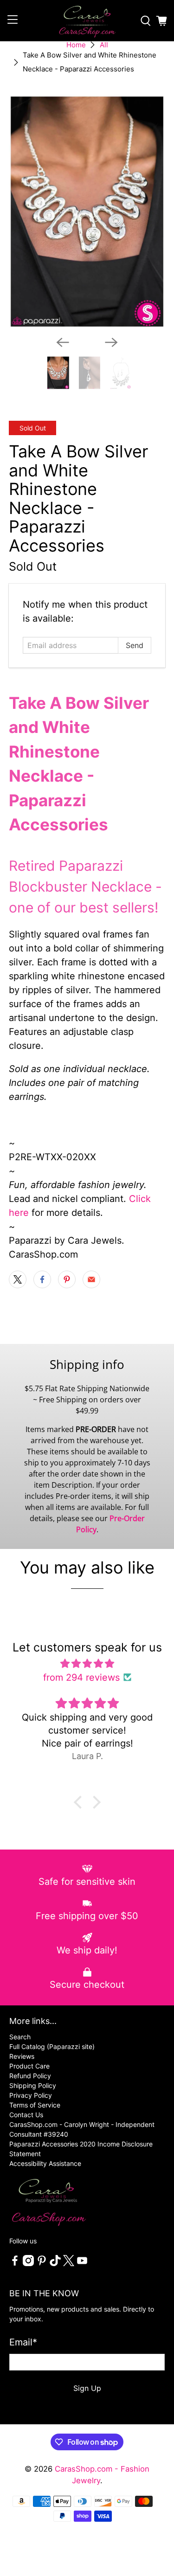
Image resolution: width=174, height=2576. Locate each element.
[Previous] (63, 342)
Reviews (22, 2056)
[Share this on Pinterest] (67, 1279)
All (104, 45)
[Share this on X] (18, 1279)
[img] (87, 1664)
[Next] (111, 342)
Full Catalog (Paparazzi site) (52, 2046)
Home (76, 45)
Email (23, 2342)
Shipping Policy (33, 2085)
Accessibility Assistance (45, 2163)
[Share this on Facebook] (42, 1279)
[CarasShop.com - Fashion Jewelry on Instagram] (28, 2264)
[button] (80, 1802)
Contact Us (26, 2115)
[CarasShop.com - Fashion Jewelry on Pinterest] (42, 2264)
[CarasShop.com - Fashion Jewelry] (87, 21)
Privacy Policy (31, 2095)
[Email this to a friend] (91, 1279)
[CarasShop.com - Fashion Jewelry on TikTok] (55, 2264)
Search (20, 2037)
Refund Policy (30, 2076)
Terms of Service (35, 2105)
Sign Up (87, 2388)
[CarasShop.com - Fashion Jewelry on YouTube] (82, 2264)
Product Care (29, 2066)
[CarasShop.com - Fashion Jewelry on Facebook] (15, 2264)
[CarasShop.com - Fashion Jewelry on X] (69, 2264)
